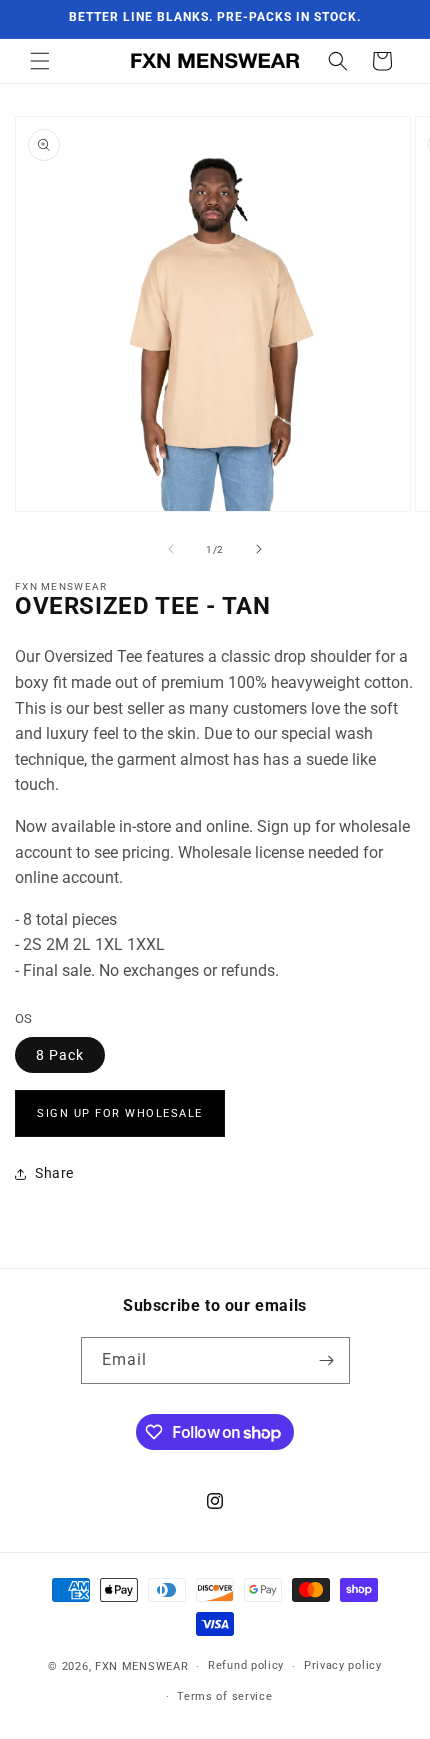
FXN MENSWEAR (141, 1666)
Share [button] (54, 1173)
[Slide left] (171, 549)
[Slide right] (259, 549)
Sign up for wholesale (120, 1113)
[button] (40, 61)
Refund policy (246, 1665)
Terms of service (224, 1696)
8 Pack (60, 1055)
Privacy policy (343, 1665)
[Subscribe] (327, 1360)
